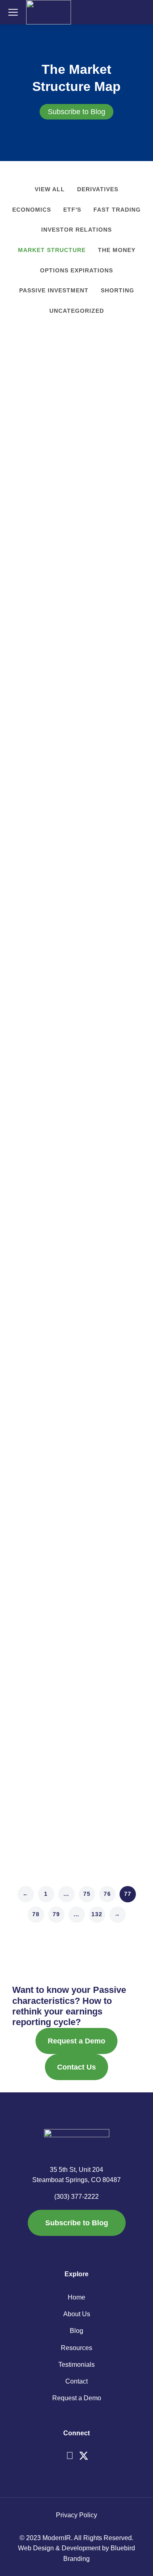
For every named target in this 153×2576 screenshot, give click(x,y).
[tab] (76, 112)
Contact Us (76, 2067)
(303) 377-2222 (76, 2197)
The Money (117, 250)
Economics (32, 210)
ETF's (72, 210)
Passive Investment (54, 290)
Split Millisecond (51, 1487)
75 (87, 1894)
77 (128, 1894)
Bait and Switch (49, 719)
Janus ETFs (40, 975)
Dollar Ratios (42, 1752)
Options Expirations (76, 270)
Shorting (118, 290)
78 (36, 1914)
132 (97, 1914)
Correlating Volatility (60, 1231)
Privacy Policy (76, 2515)
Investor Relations (76, 230)
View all (50, 189)
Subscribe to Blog (76, 112)
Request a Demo (76, 2041)
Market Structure (52, 250)
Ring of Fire (40, 463)
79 (56, 1914)
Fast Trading (117, 210)
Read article (30, 565)
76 (107, 1894)
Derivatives (98, 189)
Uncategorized (77, 311)
